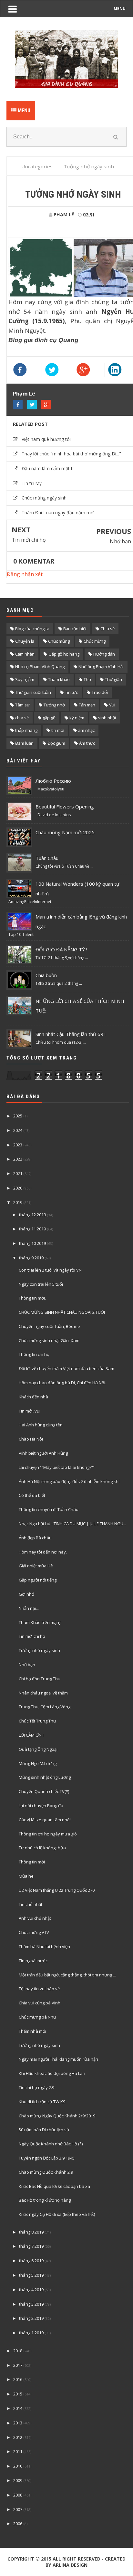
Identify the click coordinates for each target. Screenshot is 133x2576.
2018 (18, 2351)
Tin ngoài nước (33, 1961)
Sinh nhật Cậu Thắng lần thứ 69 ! (71, 1034)
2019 (18, 1202)
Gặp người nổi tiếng (38, 1580)
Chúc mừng (95, 641)
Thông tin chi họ (34, 1354)
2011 (18, 2451)
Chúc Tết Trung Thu (37, 1721)
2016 (18, 2379)
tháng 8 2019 (31, 2232)
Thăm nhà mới (32, 2031)
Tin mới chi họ (29, 540)
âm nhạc (86, 730)
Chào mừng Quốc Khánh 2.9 (46, 2172)
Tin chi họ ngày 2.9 (36, 2087)
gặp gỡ (49, 718)
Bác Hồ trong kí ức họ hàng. (45, 2200)
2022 (18, 1159)
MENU (120, 9)
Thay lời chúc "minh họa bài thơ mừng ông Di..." (71, 454)
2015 (18, 2394)
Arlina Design (70, 2565)
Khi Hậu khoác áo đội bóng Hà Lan (52, 2073)
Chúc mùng (59, 641)
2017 (18, 2365)
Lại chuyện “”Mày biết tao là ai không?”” (57, 1467)
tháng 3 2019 (31, 2304)
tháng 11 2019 (32, 1229)
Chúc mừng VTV (34, 1932)
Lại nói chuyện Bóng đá (41, 1806)
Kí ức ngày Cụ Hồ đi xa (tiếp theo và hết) (57, 2214)
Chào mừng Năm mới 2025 (65, 832)
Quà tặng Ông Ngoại (38, 1749)
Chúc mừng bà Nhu (37, 2017)
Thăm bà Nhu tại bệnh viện (44, 1946)
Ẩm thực (87, 743)
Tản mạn (87, 705)
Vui (112, 705)
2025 (18, 1116)
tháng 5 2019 (31, 2275)
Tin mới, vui (30, 1411)
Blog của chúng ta (32, 629)
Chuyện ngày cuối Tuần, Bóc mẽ (49, 1326)
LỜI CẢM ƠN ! (31, 1735)
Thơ (87, 679)
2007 (18, 2509)
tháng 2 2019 (31, 2318)
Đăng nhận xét (25, 574)
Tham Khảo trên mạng (40, 1622)
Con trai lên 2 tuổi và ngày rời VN (50, 1270)
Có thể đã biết (32, 1495)
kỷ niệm (77, 718)
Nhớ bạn (120, 541)
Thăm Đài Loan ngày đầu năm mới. (59, 513)
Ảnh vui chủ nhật (35, 1918)
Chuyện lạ (25, 641)
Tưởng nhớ (54, 705)
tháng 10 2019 (32, 1243)
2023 (18, 1145)
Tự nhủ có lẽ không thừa (42, 1848)
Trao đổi (100, 692)
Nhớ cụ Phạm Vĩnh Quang (40, 667)
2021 (18, 1173)
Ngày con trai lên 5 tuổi (41, 1284)
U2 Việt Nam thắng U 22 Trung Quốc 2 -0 (57, 1890)
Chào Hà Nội (31, 1439)
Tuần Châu (47, 858)
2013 (18, 2423)
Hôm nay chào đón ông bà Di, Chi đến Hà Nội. (62, 1383)
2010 (18, 2466)
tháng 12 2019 (32, 1215)
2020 (18, 1188)
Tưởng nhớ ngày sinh (39, 1650)
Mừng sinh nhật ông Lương (45, 1777)
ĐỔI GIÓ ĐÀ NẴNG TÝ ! (61, 949)
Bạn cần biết (75, 629)
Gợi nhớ (26, 1594)
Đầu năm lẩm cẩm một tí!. (49, 468)
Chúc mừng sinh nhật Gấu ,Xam (49, 1340)
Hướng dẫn (104, 654)
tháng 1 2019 (31, 2333)
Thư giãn (113, 679)
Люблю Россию (53, 781)
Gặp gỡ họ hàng (64, 654)
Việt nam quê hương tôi (46, 439)
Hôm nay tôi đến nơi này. (43, 1552)
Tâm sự (22, 705)
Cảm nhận (25, 654)
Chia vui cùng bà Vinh (40, 2003)
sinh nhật (107, 718)
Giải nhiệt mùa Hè (36, 1566)
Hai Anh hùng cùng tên (41, 1425)
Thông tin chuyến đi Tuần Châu (49, 1509)
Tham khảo (59, 679)
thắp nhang (26, 730)
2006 (18, 2524)
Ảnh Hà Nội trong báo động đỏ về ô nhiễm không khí (69, 1481)
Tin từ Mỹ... (33, 483)
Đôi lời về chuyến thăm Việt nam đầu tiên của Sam (66, 1368)
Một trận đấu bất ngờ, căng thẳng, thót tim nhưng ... (67, 1975)
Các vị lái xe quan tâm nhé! (45, 1820)
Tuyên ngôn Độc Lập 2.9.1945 (47, 2158)
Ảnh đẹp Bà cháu (35, 1538)
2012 (18, 2437)
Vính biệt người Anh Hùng (43, 1453)
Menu (23, 111)
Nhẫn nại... (29, 1608)
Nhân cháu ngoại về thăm (43, 1693)
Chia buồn (46, 975)
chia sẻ (22, 718)
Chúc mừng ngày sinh (44, 498)
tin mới (58, 730)
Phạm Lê (24, 394)
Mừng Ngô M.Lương (38, 1763)
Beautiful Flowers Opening (65, 807)
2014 (18, 2408)
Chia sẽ (107, 629)
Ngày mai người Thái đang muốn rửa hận (58, 2059)
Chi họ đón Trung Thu (40, 1679)
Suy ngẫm (25, 679)
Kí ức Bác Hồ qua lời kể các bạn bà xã (54, 2186)
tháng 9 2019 (31, 1258)
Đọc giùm (56, 743)
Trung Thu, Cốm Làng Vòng (45, 1707)
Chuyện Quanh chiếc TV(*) (44, 1791)
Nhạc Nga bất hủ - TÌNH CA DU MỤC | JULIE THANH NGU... (72, 1524)
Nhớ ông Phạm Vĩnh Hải (101, 667)
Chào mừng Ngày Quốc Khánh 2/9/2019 (57, 2116)
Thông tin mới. (32, 1298)
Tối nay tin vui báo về (39, 1989)
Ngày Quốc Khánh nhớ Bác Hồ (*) (51, 2144)
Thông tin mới (32, 1862)
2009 (18, 2480)
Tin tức (71, 692)
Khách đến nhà (33, 1397)
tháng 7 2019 (31, 2246)
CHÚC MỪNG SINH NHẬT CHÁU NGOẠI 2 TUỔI (62, 1312)
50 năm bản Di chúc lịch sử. (45, 2130)
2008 (18, 2495)
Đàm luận (24, 743)
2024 (18, 1130)
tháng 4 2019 (31, 2290)
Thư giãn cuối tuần (33, 692)
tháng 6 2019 (31, 2261)
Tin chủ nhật (31, 1904)
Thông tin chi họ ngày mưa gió (48, 1834)
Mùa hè (26, 1876)
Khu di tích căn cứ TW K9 (42, 2102)
